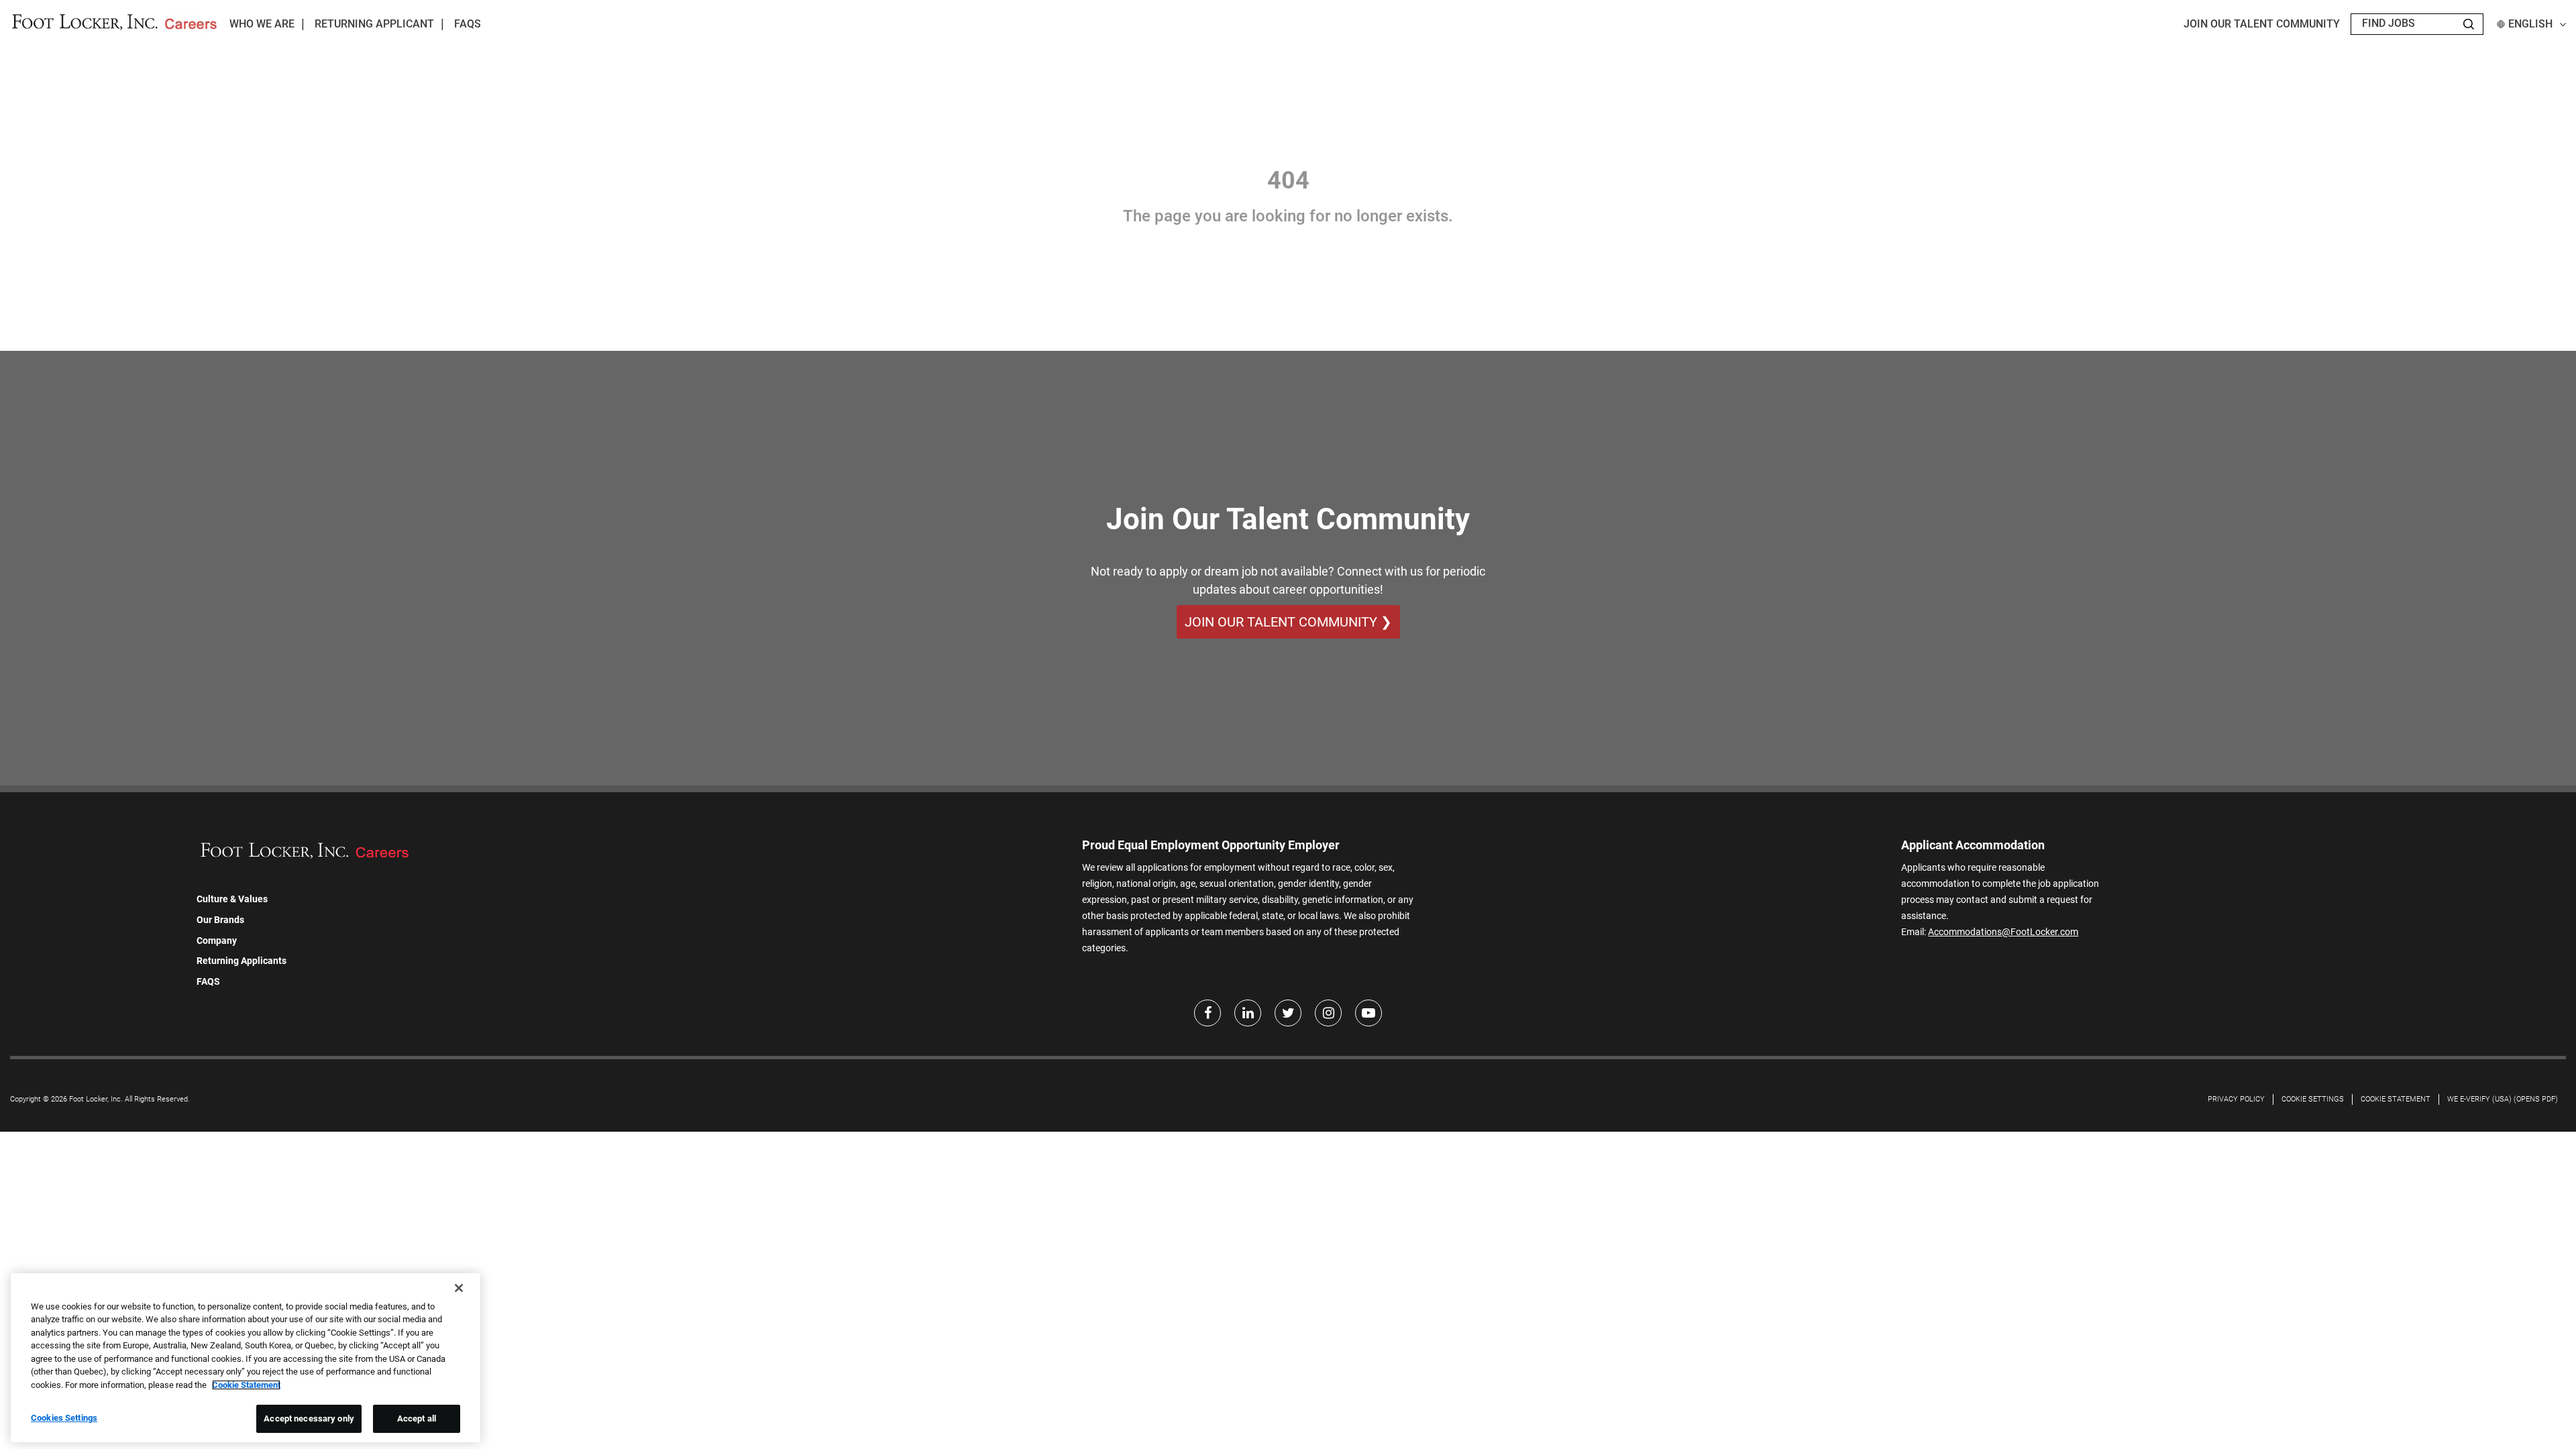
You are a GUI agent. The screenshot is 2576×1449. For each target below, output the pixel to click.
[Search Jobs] (2469, 24)
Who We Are (262, 24)
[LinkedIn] (1248, 1013)
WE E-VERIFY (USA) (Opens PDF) (2503, 1099)
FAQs (468, 24)
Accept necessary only (309, 1418)
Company (217, 941)
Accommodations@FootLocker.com (2003, 932)
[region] (246, 1358)
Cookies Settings (64, 1418)
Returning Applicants (241, 961)
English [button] (2530, 24)
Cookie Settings (2313, 1099)
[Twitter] (1288, 1013)
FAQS (208, 981)
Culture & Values (232, 899)
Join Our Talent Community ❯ (1288, 622)
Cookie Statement (2396, 1099)
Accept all (417, 1418)
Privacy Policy (2236, 1099)
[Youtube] (1368, 1013)
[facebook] (1207, 1013)
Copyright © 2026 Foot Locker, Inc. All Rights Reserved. (100, 1099)
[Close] (459, 1288)
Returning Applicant (374, 24)
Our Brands (220, 920)
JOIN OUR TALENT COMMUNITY (2262, 24)
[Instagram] (1328, 1013)
